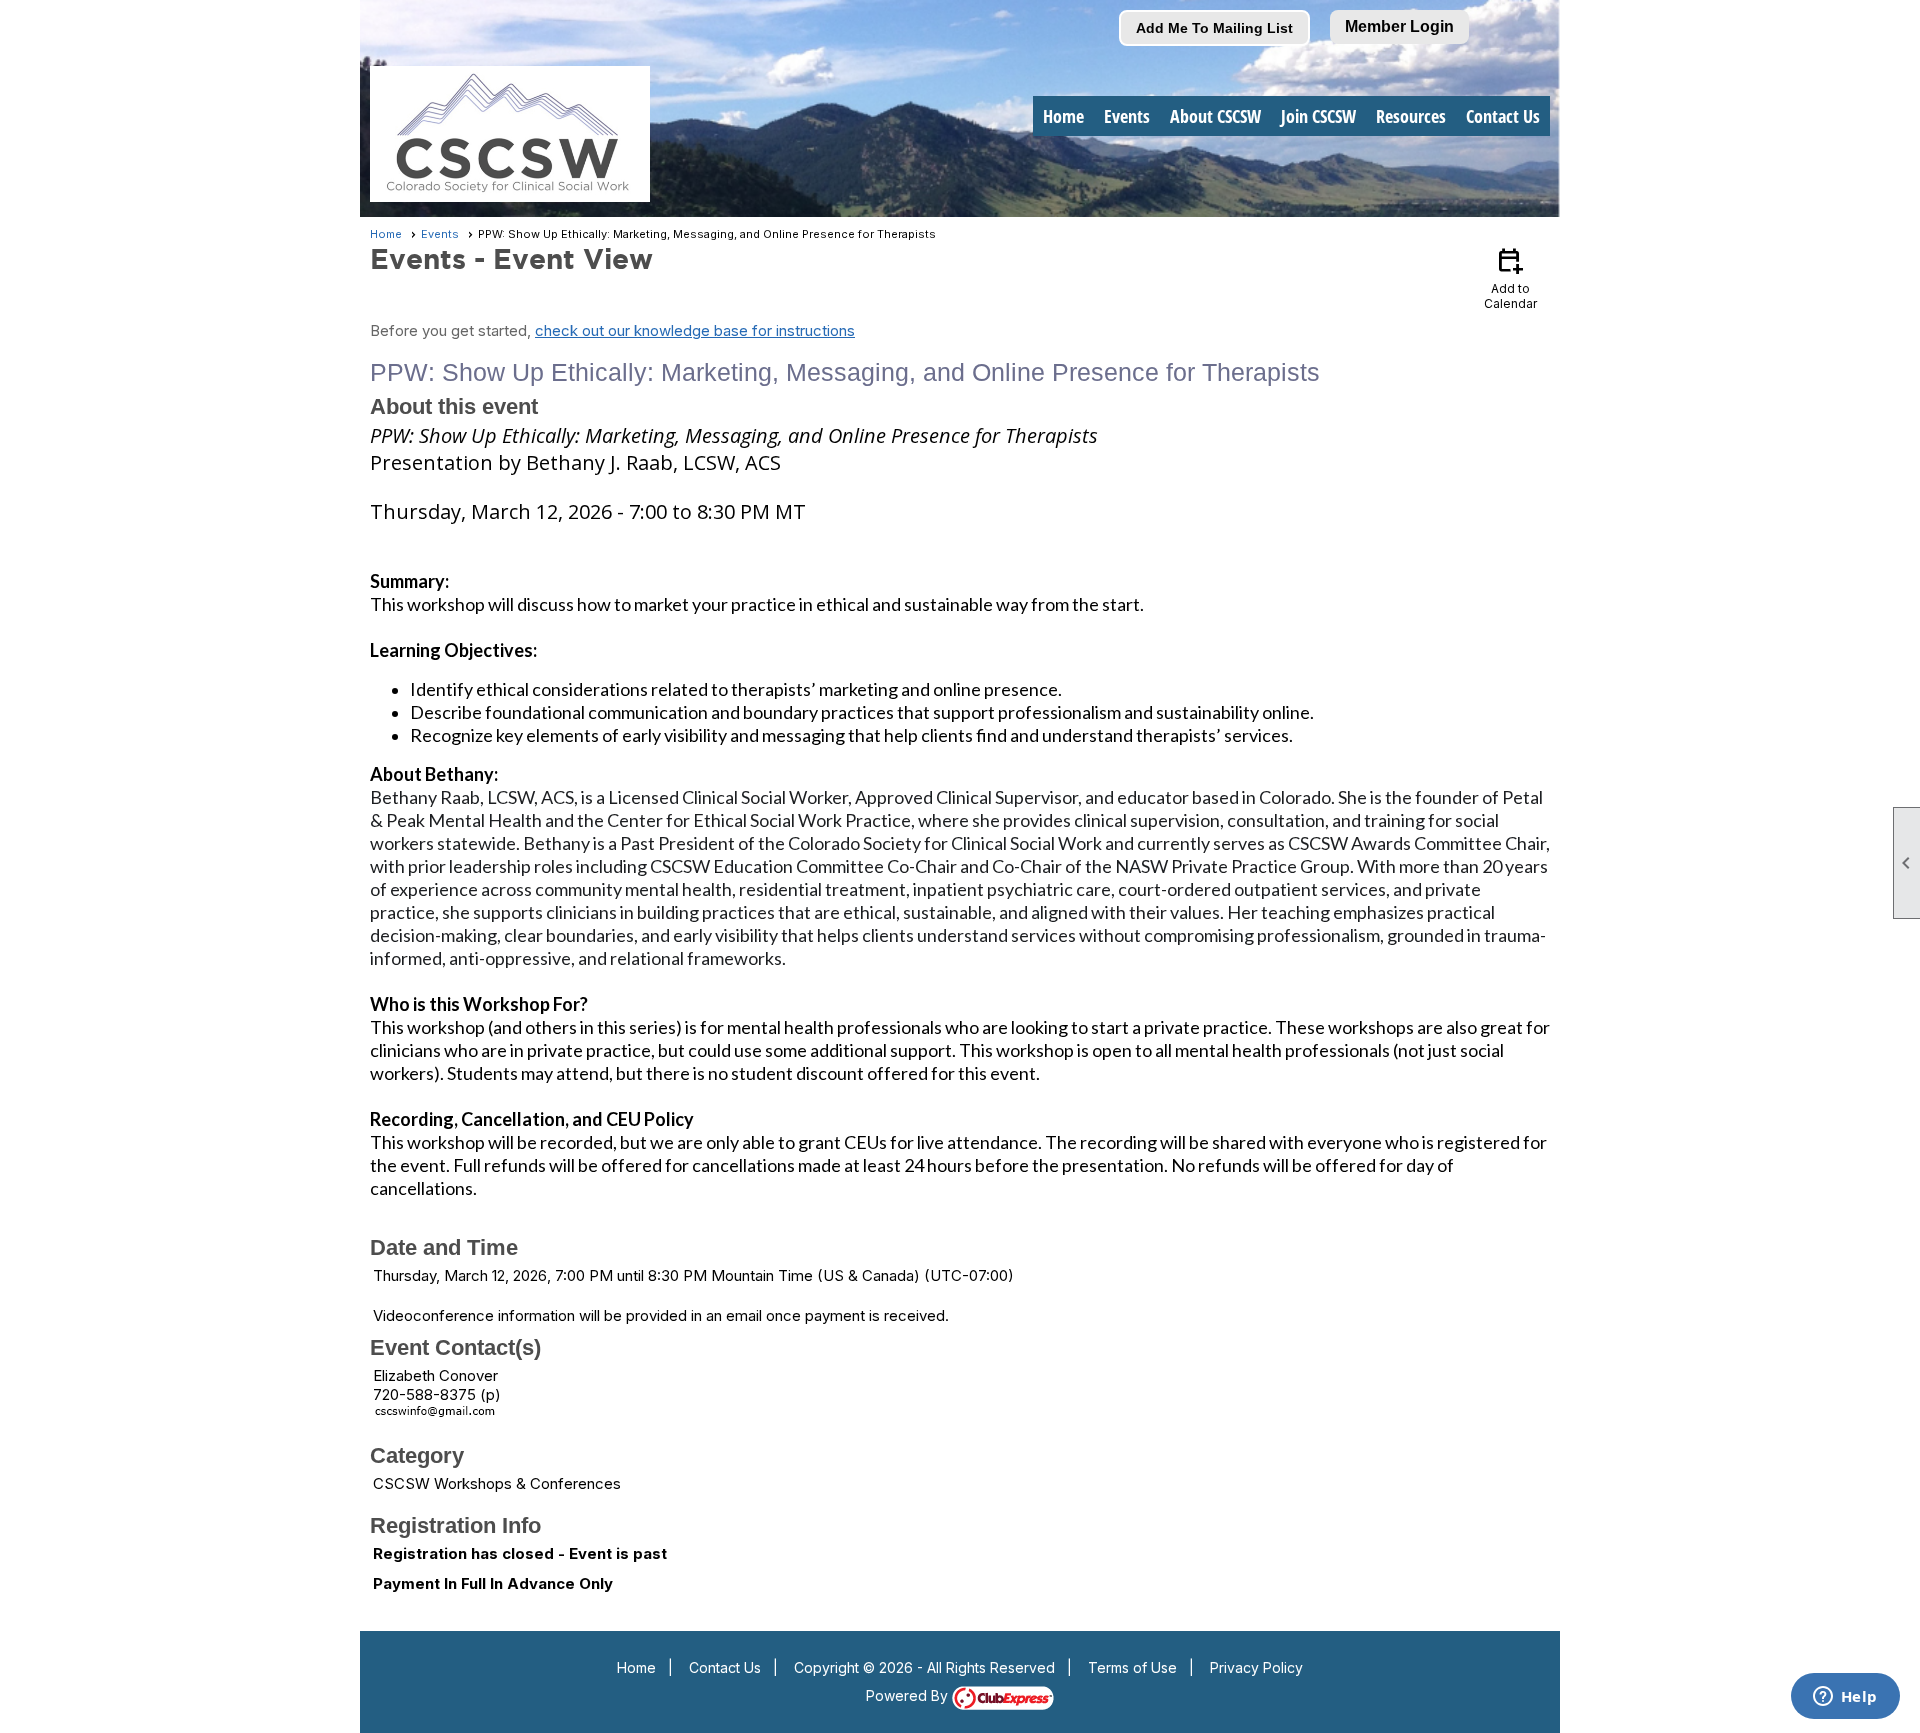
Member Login (1399, 26)
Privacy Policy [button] (1256, 1667)
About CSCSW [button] (1215, 116)
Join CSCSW (1318, 116)
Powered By (909, 1695)
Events (440, 234)
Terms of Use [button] (1132, 1667)
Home (1063, 116)
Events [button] (1127, 116)
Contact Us (1503, 116)
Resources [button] (1411, 116)
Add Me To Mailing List (1214, 28)
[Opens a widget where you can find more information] (1845, 1698)
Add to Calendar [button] (1510, 277)
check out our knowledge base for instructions (695, 330)
